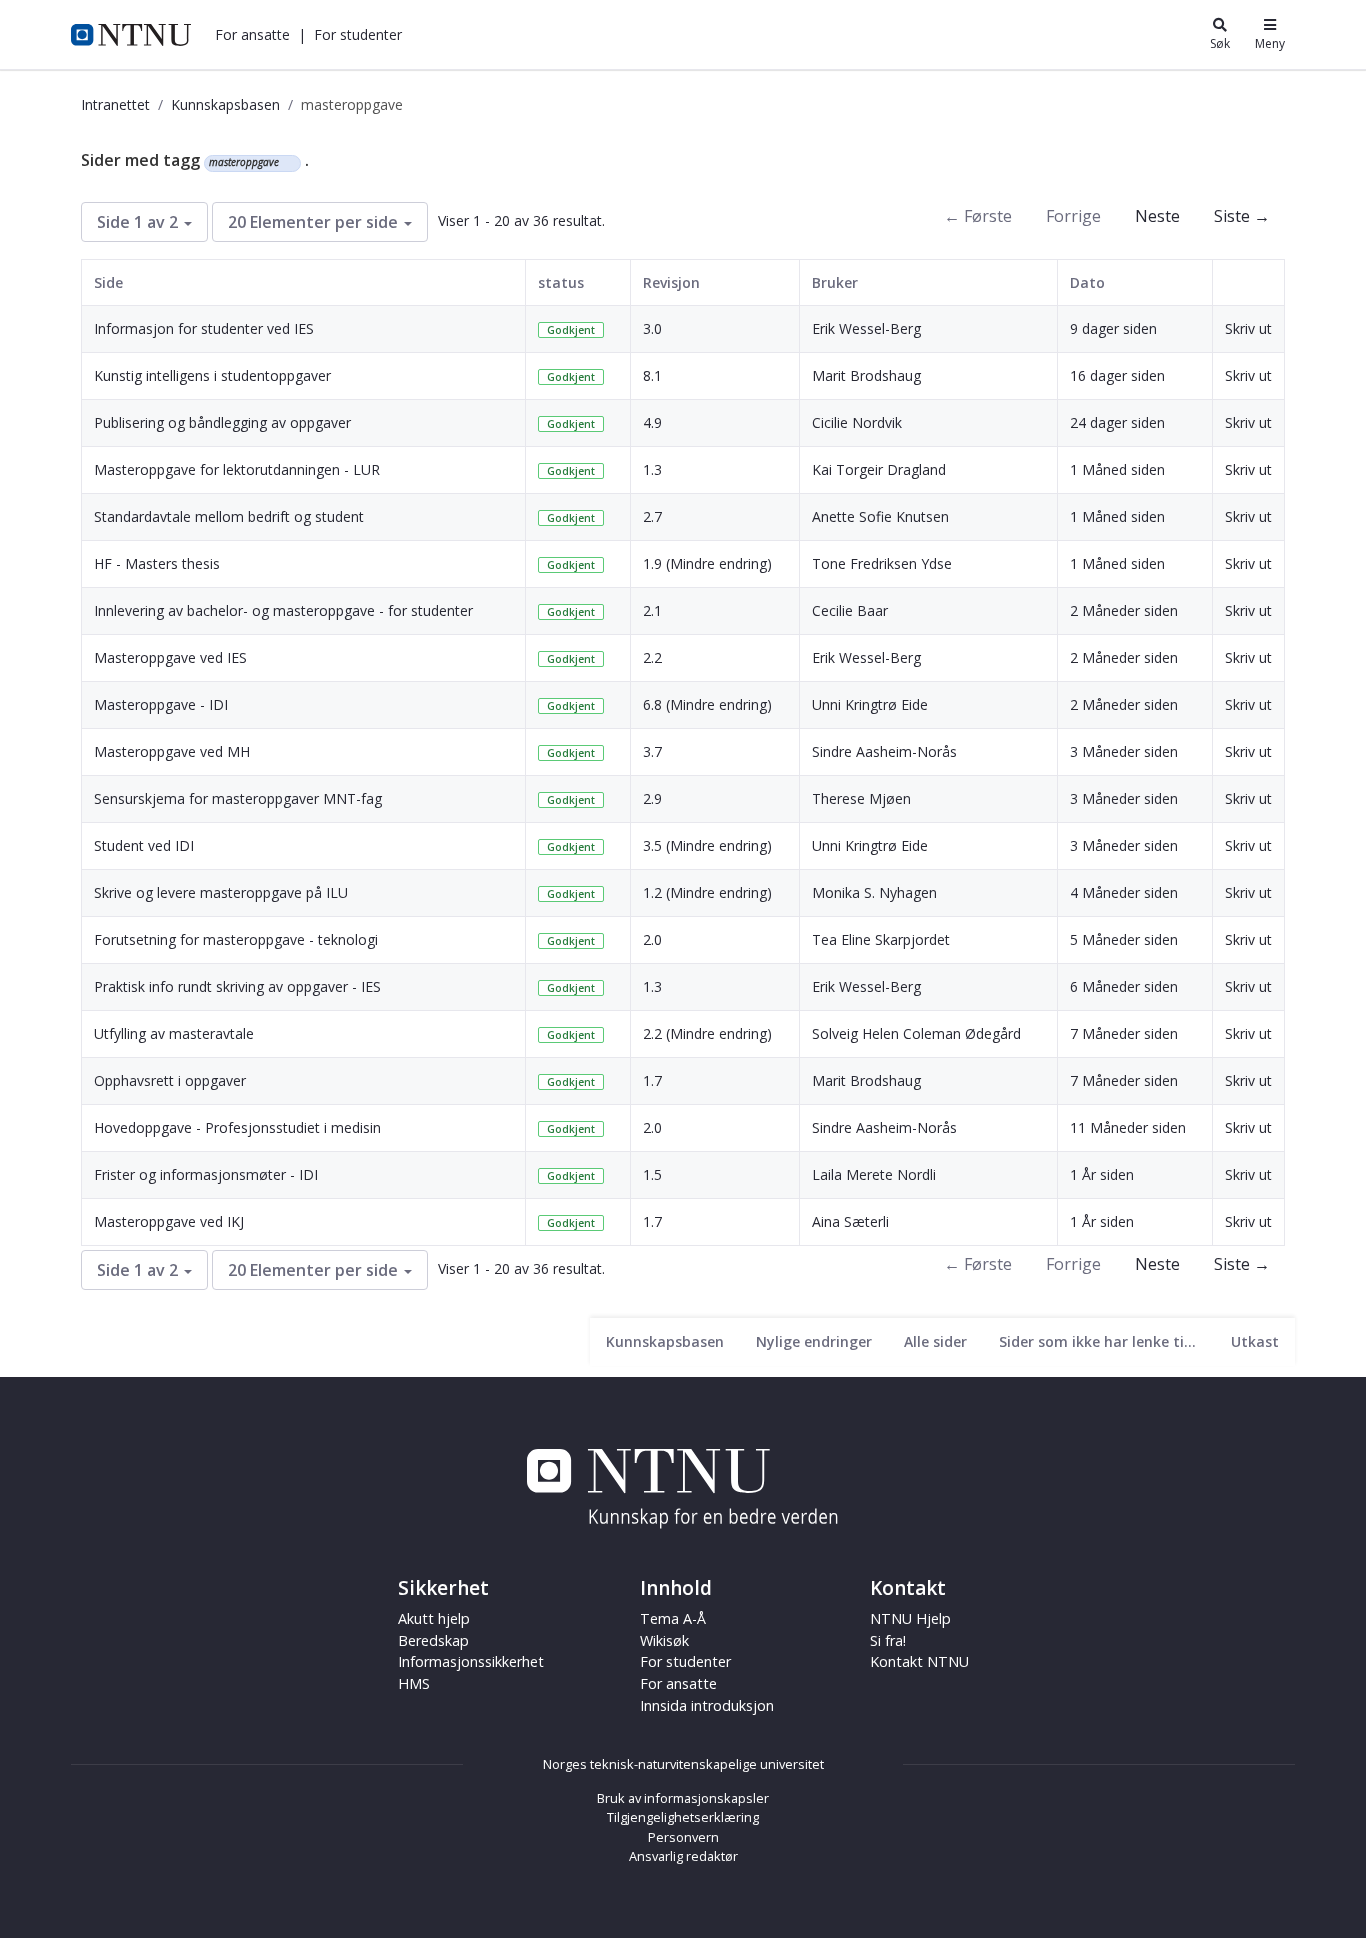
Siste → (1242, 216)
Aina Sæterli (850, 1221)
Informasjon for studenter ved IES (204, 328)
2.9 (652, 798)
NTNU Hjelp (910, 1618)
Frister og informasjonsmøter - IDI (206, 1174)
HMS (414, 1683)
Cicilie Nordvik (857, 422)
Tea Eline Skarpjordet (881, 939)
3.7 (652, 751)
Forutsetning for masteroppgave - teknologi (236, 939)
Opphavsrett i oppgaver (170, 1080)
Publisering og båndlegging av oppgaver (222, 422)
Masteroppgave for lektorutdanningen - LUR (237, 469)
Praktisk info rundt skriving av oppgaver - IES (237, 986)
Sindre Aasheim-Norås (884, 751)
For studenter (685, 1661)
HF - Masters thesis (157, 563)
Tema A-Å (673, 1618)
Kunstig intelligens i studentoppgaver (212, 375)
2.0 (652, 939)
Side (108, 282)
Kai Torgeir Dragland (879, 469)
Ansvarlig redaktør (683, 1856)
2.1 (652, 610)
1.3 (652, 469)
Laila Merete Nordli (874, 1174)
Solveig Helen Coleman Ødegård (916, 1033)
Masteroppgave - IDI (161, 704)
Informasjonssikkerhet (471, 1661)
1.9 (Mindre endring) (707, 563)
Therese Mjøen (861, 798)
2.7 (652, 516)
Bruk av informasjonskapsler (683, 1798)
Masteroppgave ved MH (172, 751)
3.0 (652, 328)
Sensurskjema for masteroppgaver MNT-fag (238, 798)
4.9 (652, 422)
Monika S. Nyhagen (874, 892)
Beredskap (433, 1640)
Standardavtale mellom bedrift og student (229, 516)
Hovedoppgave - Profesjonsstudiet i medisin (237, 1127)
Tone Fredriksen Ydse (882, 563)
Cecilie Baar (850, 610)
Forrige (1073, 216)
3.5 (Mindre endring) (707, 845)
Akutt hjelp (434, 1618)
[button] (252, 34)
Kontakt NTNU (919, 1661)
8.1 (652, 375)
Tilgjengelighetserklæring (683, 1817)
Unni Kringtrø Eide (870, 704)
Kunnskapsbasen (225, 104)
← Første (978, 216)
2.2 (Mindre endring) (707, 1033)
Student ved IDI (144, 845)
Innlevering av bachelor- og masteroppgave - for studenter (283, 610)
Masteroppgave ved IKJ (169, 1221)
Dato (1087, 282)
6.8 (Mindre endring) (707, 704)
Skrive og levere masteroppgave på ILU (221, 892)
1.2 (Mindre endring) (707, 892)
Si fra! (888, 1640)
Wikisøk (664, 1640)
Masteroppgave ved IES (170, 657)
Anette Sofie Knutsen (880, 516)
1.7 (652, 1080)
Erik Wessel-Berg (866, 328)
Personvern (683, 1837)
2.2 (652, 657)
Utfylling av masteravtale (174, 1033)
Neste (1157, 216)
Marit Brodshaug (866, 375)
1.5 (652, 1174)
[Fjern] (287, 163)
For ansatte (678, 1683)
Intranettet (115, 104)
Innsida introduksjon (707, 1705)
